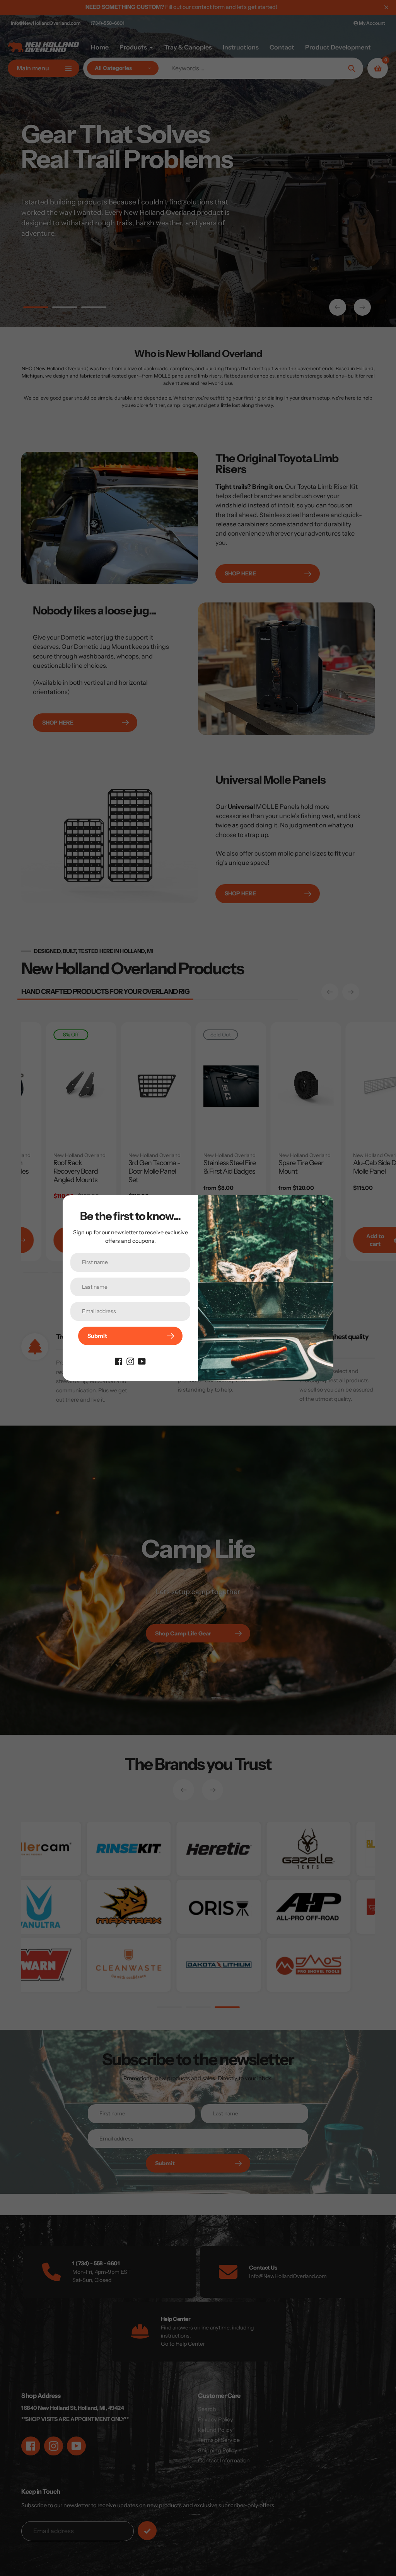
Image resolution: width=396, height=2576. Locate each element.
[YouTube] (142, 1361)
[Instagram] (130, 1361)
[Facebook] (119, 1361)
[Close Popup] (323, 1204)
